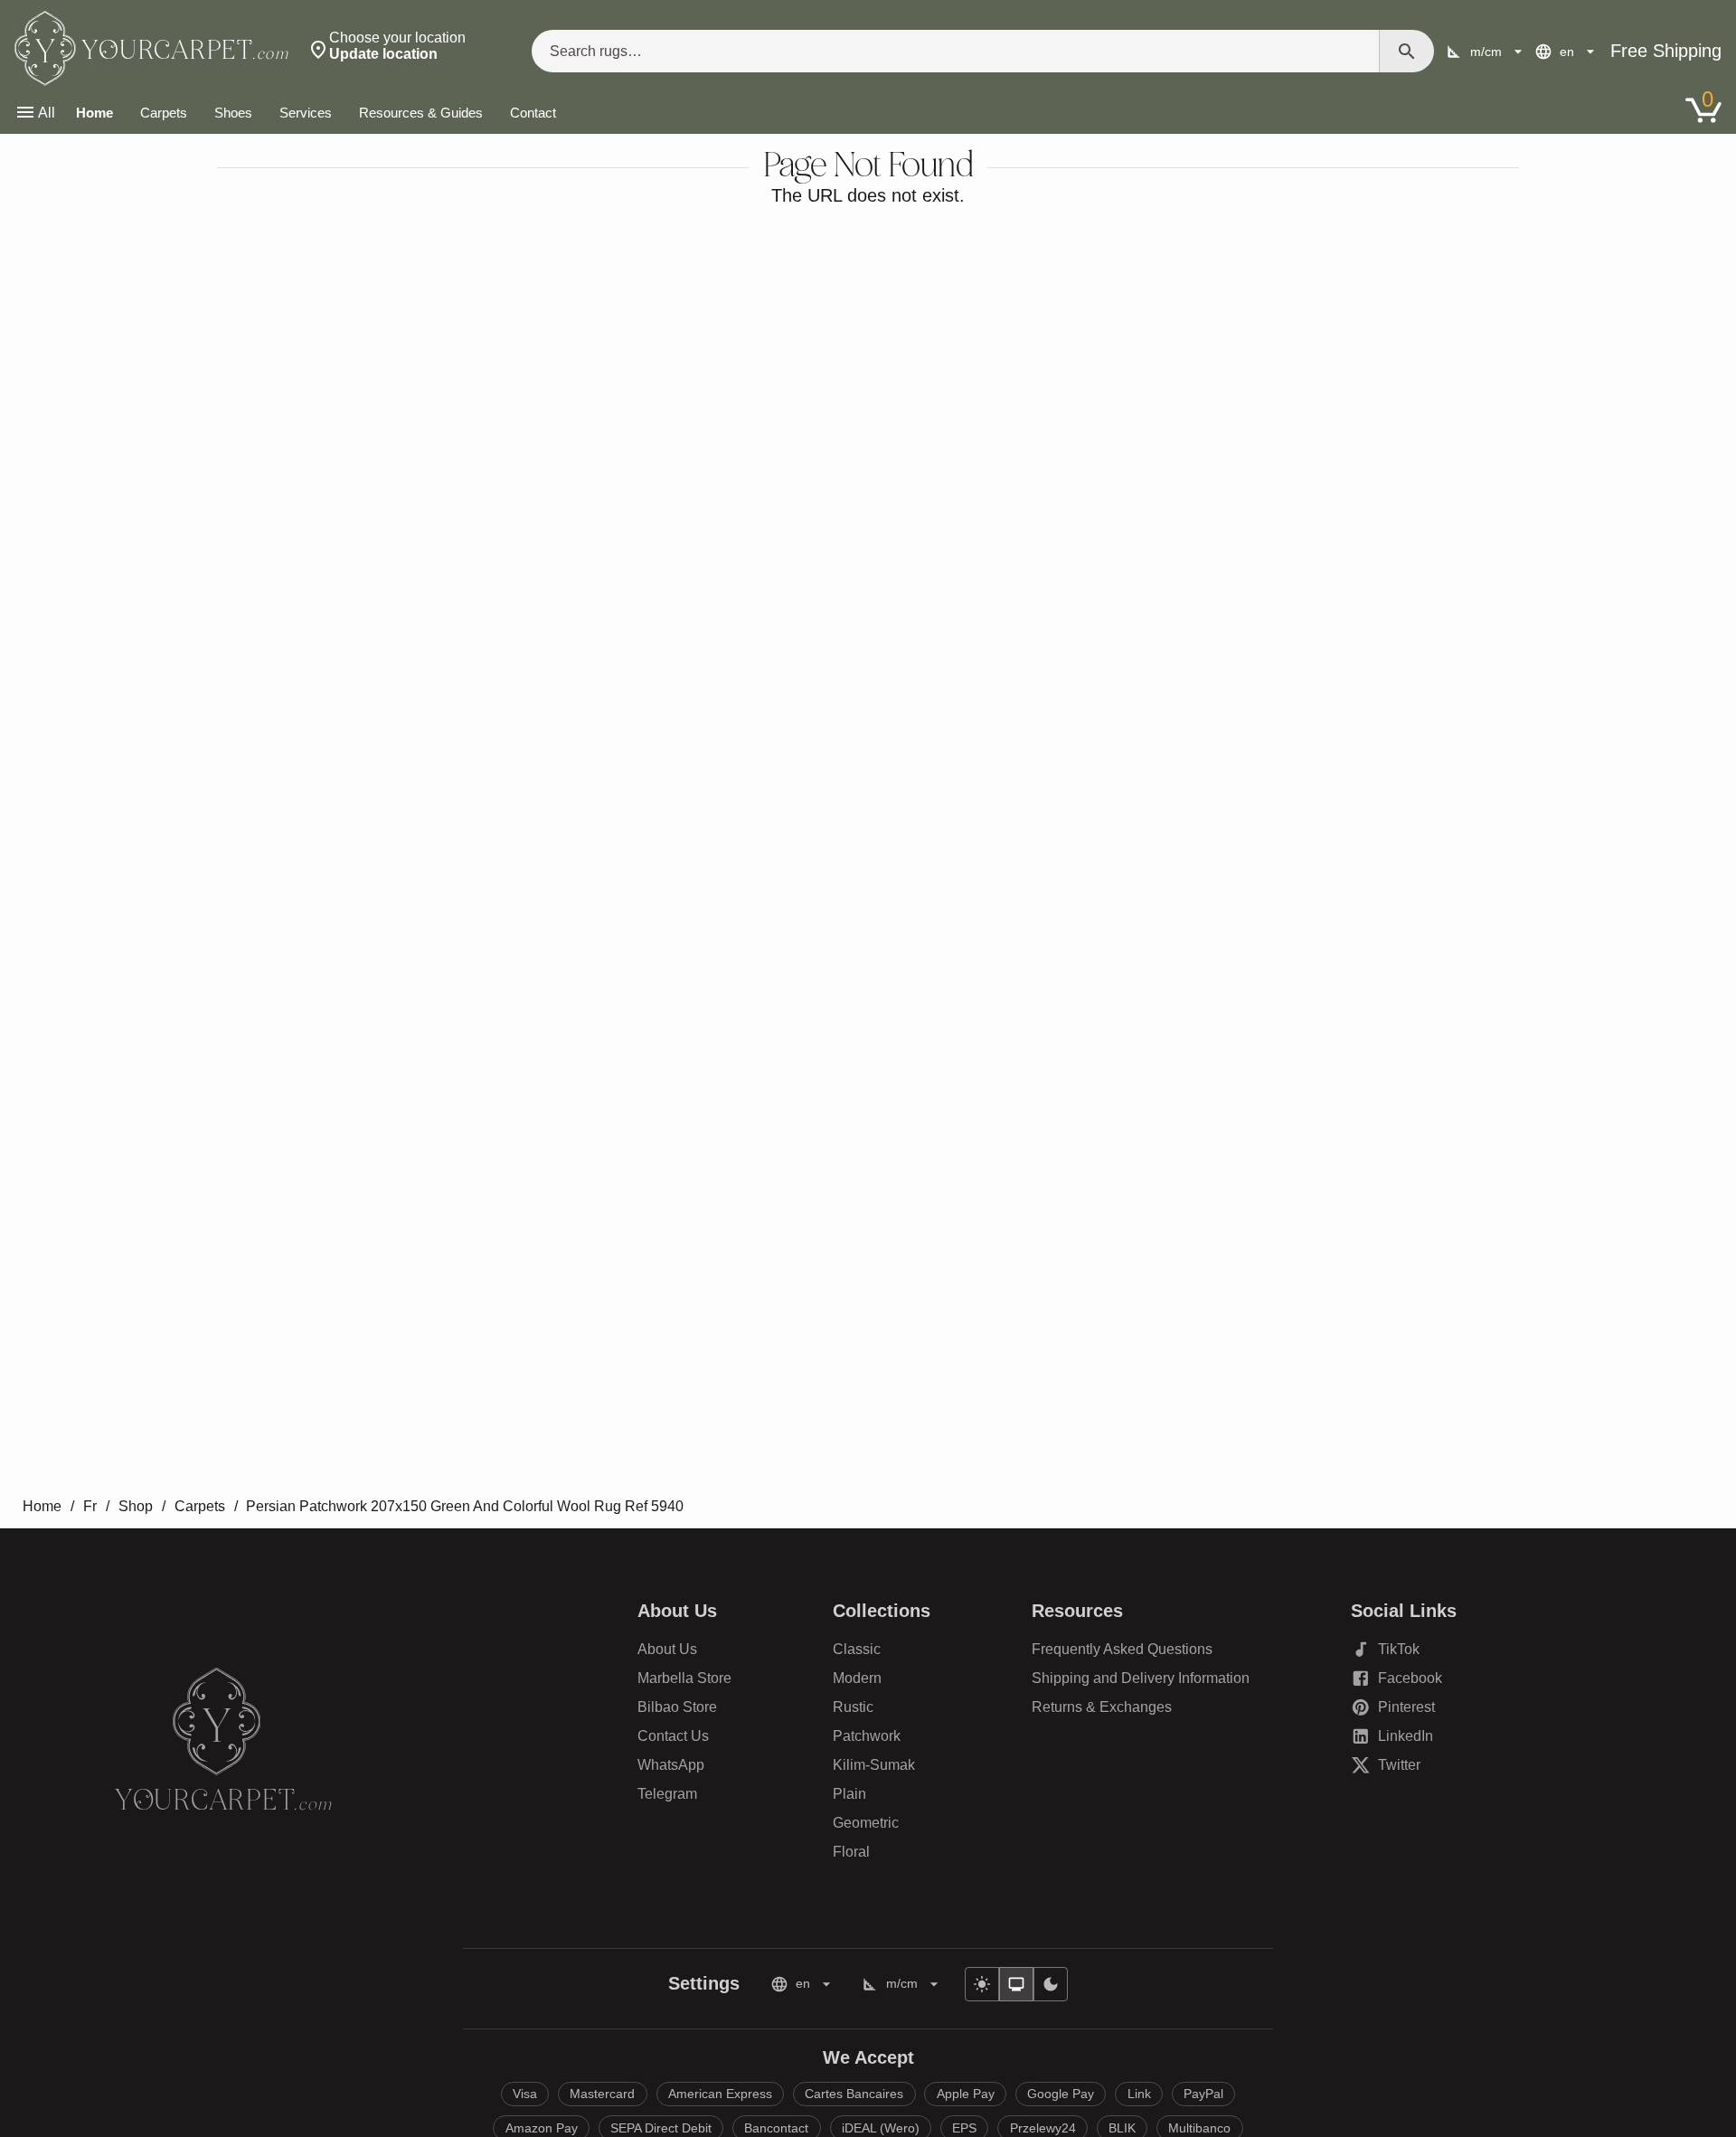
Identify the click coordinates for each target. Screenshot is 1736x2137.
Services (306, 113)
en (1567, 52)
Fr (90, 1506)
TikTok (1404, 1653)
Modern (857, 1678)
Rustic (853, 1707)
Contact (533, 113)
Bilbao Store (677, 1707)
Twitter (1404, 1768)
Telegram (667, 1794)
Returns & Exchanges (1102, 1707)
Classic (857, 1649)
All (47, 113)
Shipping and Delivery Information (1141, 1678)
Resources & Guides (421, 113)
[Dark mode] (1051, 1984)
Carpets (164, 113)
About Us (667, 1649)
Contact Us (673, 1736)
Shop (136, 1506)
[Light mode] (982, 1984)
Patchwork (867, 1736)
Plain (849, 1794)
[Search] (1407, 51)
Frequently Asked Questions (1122, 1649)
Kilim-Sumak (874, 1765)
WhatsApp (671, 1765)
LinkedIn (1404, 1740)
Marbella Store (684, 1678)
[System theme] (1016, 1984)
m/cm (1486, 52)
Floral (851, 1852)
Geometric (866, 1823)
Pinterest (1404, 1711)
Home (94, 113)
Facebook (1404, 1682)
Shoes (233, 113)
